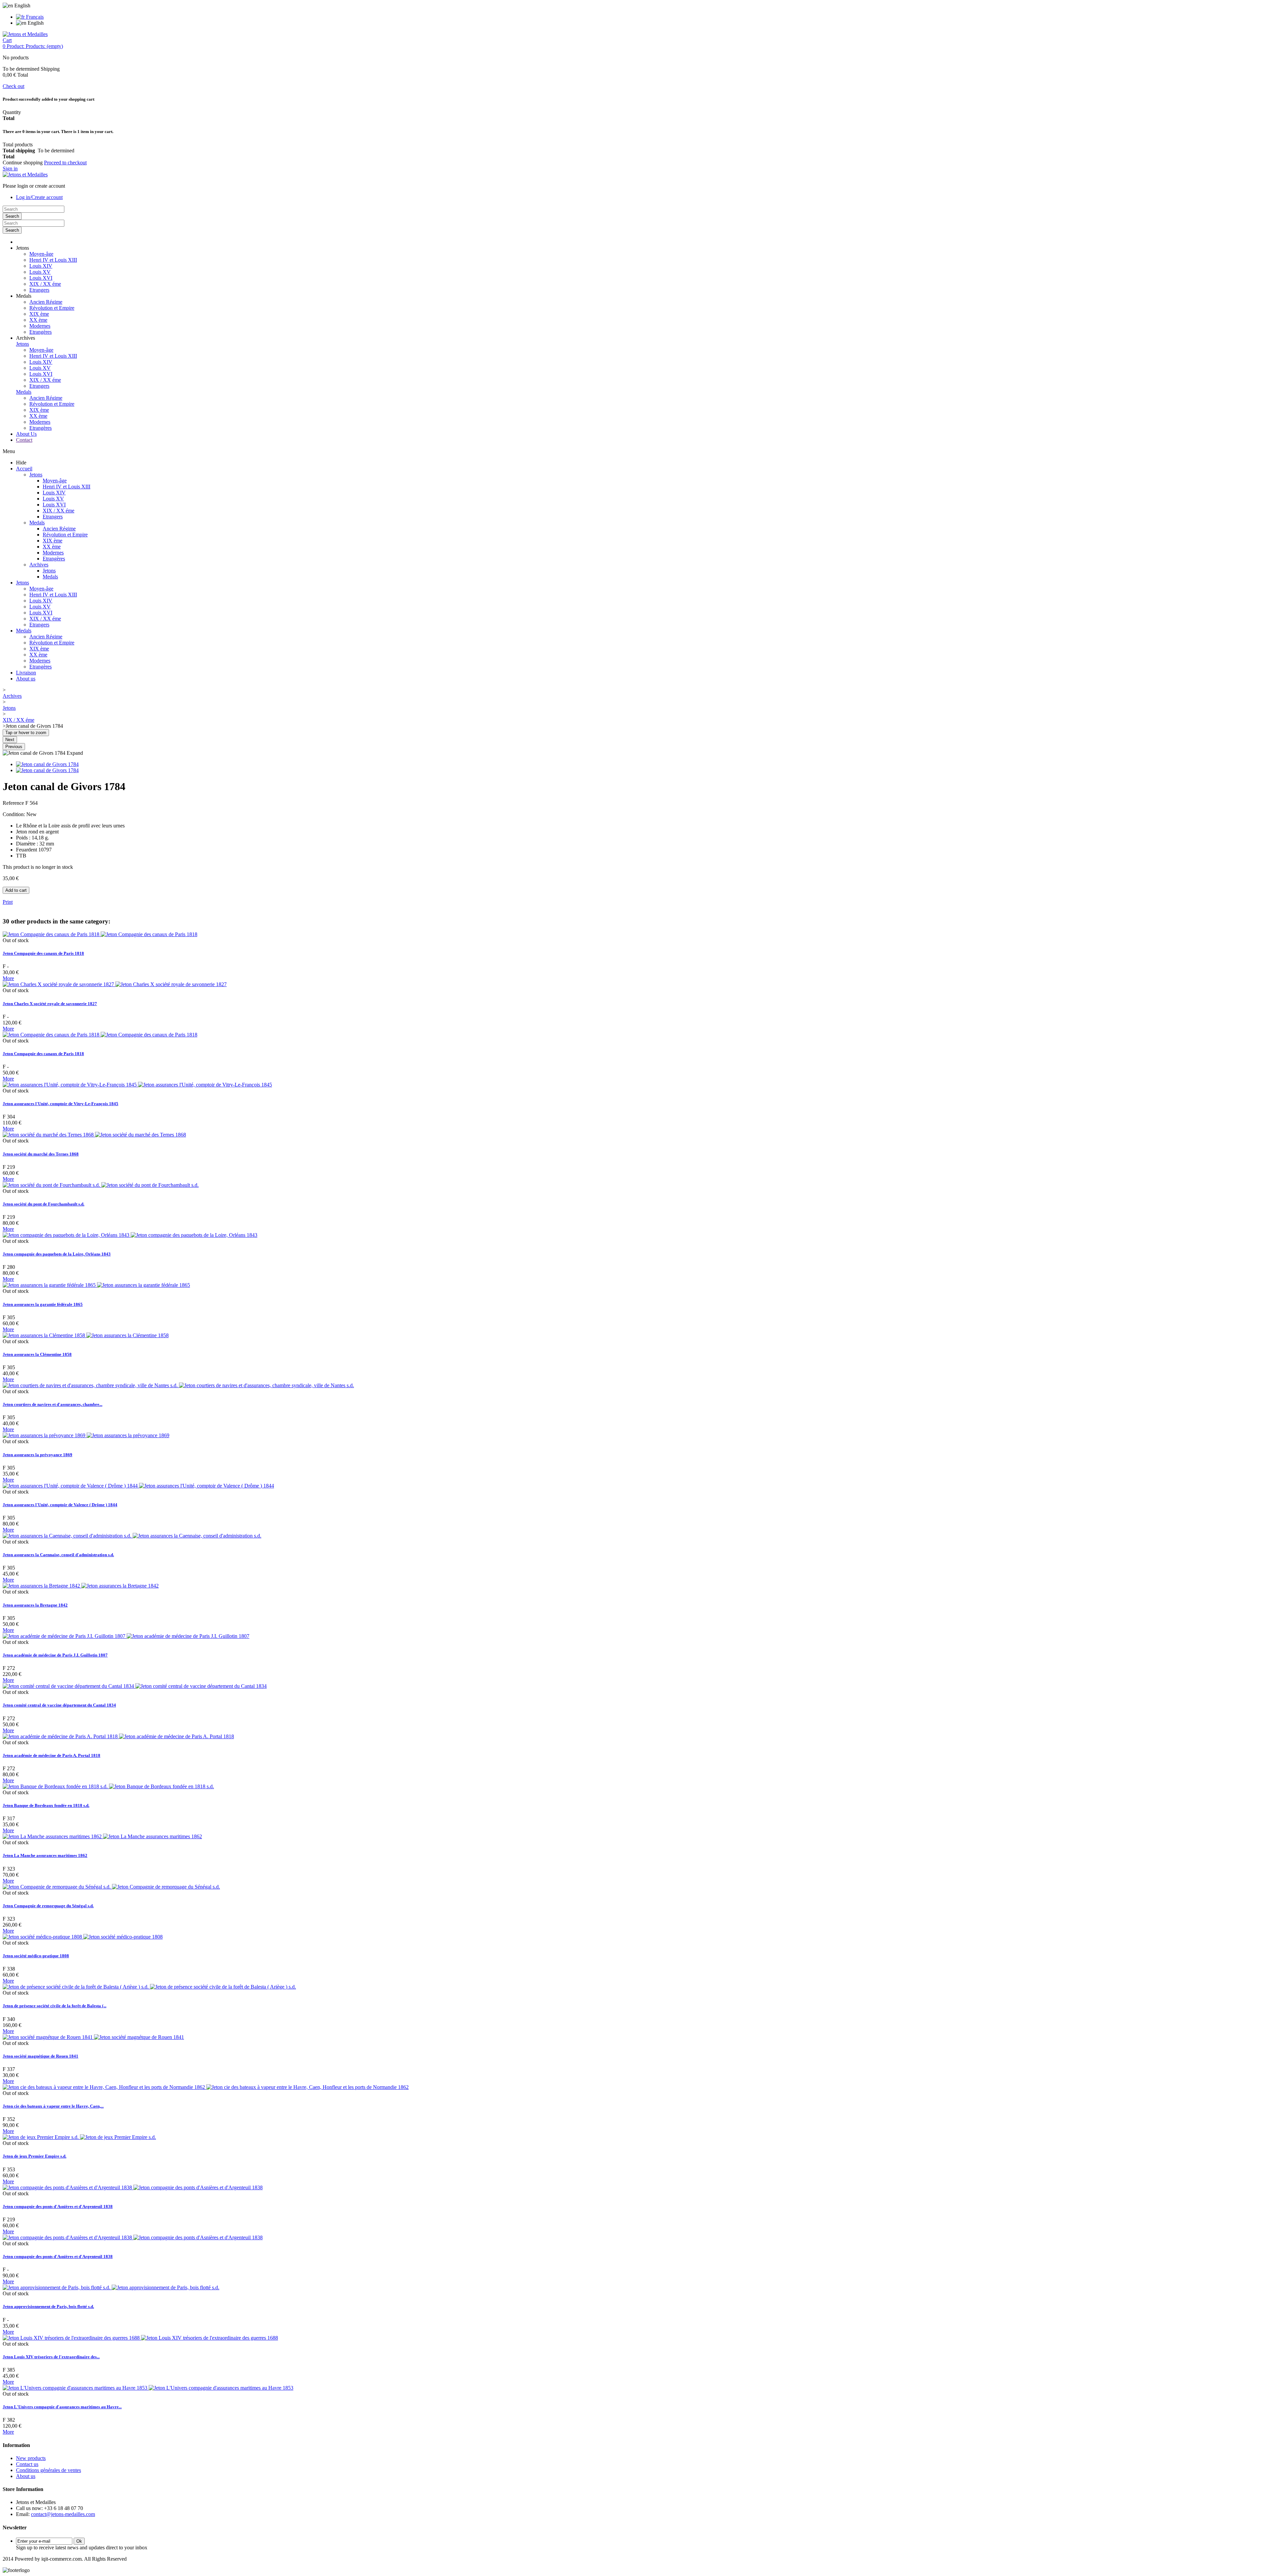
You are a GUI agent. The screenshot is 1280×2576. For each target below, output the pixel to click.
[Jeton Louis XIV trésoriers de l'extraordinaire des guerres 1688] (140, 2338)
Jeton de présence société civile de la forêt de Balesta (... (54, 2006)
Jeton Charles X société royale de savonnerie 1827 (50, 1004)
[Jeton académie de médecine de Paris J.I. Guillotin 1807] (126, 1636)
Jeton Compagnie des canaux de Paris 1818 (43, 953)
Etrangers (39, 290)
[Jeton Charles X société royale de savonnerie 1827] (115, 984)
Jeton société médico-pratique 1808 (36, 1956)
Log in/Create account (39, 197)
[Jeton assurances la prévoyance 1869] (86, 1435)
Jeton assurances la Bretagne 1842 (35, 1605)
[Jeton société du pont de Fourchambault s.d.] (101, 1185)
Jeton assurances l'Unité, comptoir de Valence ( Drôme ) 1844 (60, 1505)
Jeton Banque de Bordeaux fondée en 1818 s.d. (46, 1805)
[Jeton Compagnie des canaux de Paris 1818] (100, 934)
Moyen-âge (41, 254)
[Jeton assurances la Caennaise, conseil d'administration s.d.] (132, 1536)
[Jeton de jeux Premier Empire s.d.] (79, 2137)
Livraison (26, 673)
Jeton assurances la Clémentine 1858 (37, 1354)
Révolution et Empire (52, 308)
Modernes (40, 326)
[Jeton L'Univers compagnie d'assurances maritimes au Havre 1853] (148, 2388)
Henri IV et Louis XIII (53, 260)
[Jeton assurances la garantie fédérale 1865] (96, 1285)
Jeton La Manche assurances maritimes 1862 (45, 1855)
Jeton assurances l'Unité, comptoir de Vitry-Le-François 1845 (60, 1104)
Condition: (14, 814)
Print (8, 902)
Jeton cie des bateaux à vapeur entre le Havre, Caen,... (53, 2106)
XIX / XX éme (45, 284)
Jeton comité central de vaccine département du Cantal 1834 (59, 1705)
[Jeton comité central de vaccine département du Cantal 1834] (135, 1686)
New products (31, 2458)
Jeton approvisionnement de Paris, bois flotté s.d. (48, 2306)
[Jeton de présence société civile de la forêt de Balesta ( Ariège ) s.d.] (149, 1987)
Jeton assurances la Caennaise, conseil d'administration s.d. (58, 1555)
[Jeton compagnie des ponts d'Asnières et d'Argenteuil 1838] (133, 2187)
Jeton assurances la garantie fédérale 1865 (43, 1304)
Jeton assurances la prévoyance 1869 (37, 1455)
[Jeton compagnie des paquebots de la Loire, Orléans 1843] (130, 1235)
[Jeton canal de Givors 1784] (47, 764)
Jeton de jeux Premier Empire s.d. (34, 2156)
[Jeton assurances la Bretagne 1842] (81, 1586)
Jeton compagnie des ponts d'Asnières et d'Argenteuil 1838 (58, 2206)
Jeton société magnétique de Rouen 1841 (40, 2056)
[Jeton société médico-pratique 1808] (83, 1937)
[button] (22, 248)
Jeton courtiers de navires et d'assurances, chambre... (52, 1404)
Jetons (22, 344)
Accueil (24, 469)
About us (26, 679)
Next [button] (10, 740)
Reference (14, 803)
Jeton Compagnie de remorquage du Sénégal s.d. (48, 1906)
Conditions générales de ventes (48, 2470)
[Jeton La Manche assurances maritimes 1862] (102, 1836)
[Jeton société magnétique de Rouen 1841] (93, 2037)
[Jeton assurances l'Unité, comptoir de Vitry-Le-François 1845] (137, 1085)
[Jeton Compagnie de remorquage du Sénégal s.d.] (111, 1887)
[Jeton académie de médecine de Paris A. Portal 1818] (118, 1736)
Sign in (10, 169)
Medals (24, 392)
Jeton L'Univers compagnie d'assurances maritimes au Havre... (62, 2407)
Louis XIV (41, 266)
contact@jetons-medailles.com (63, 2514)
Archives (39, 565)
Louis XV (40, 272)
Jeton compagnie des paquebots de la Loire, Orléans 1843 (57, 1254)
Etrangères (40, 332)
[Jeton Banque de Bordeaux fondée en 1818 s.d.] (108, 1786)
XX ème (38, 320)
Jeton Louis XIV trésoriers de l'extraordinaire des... (51, 2357)
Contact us (27, 2464)
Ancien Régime (46, 302)
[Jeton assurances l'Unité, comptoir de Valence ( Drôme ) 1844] (138, 1486)
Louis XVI (41, 278)
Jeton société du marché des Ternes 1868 (41, 1154)
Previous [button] (14, 747)
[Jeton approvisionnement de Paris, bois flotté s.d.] (111, 2287)
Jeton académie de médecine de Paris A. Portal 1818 (51, 1755)
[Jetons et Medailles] (25, 34)
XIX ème (39, 314)
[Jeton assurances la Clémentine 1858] (86, 1335)
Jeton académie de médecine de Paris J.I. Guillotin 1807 (55, 1655)
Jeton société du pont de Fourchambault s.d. (43, 1204)
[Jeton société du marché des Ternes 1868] (94, 1135)
